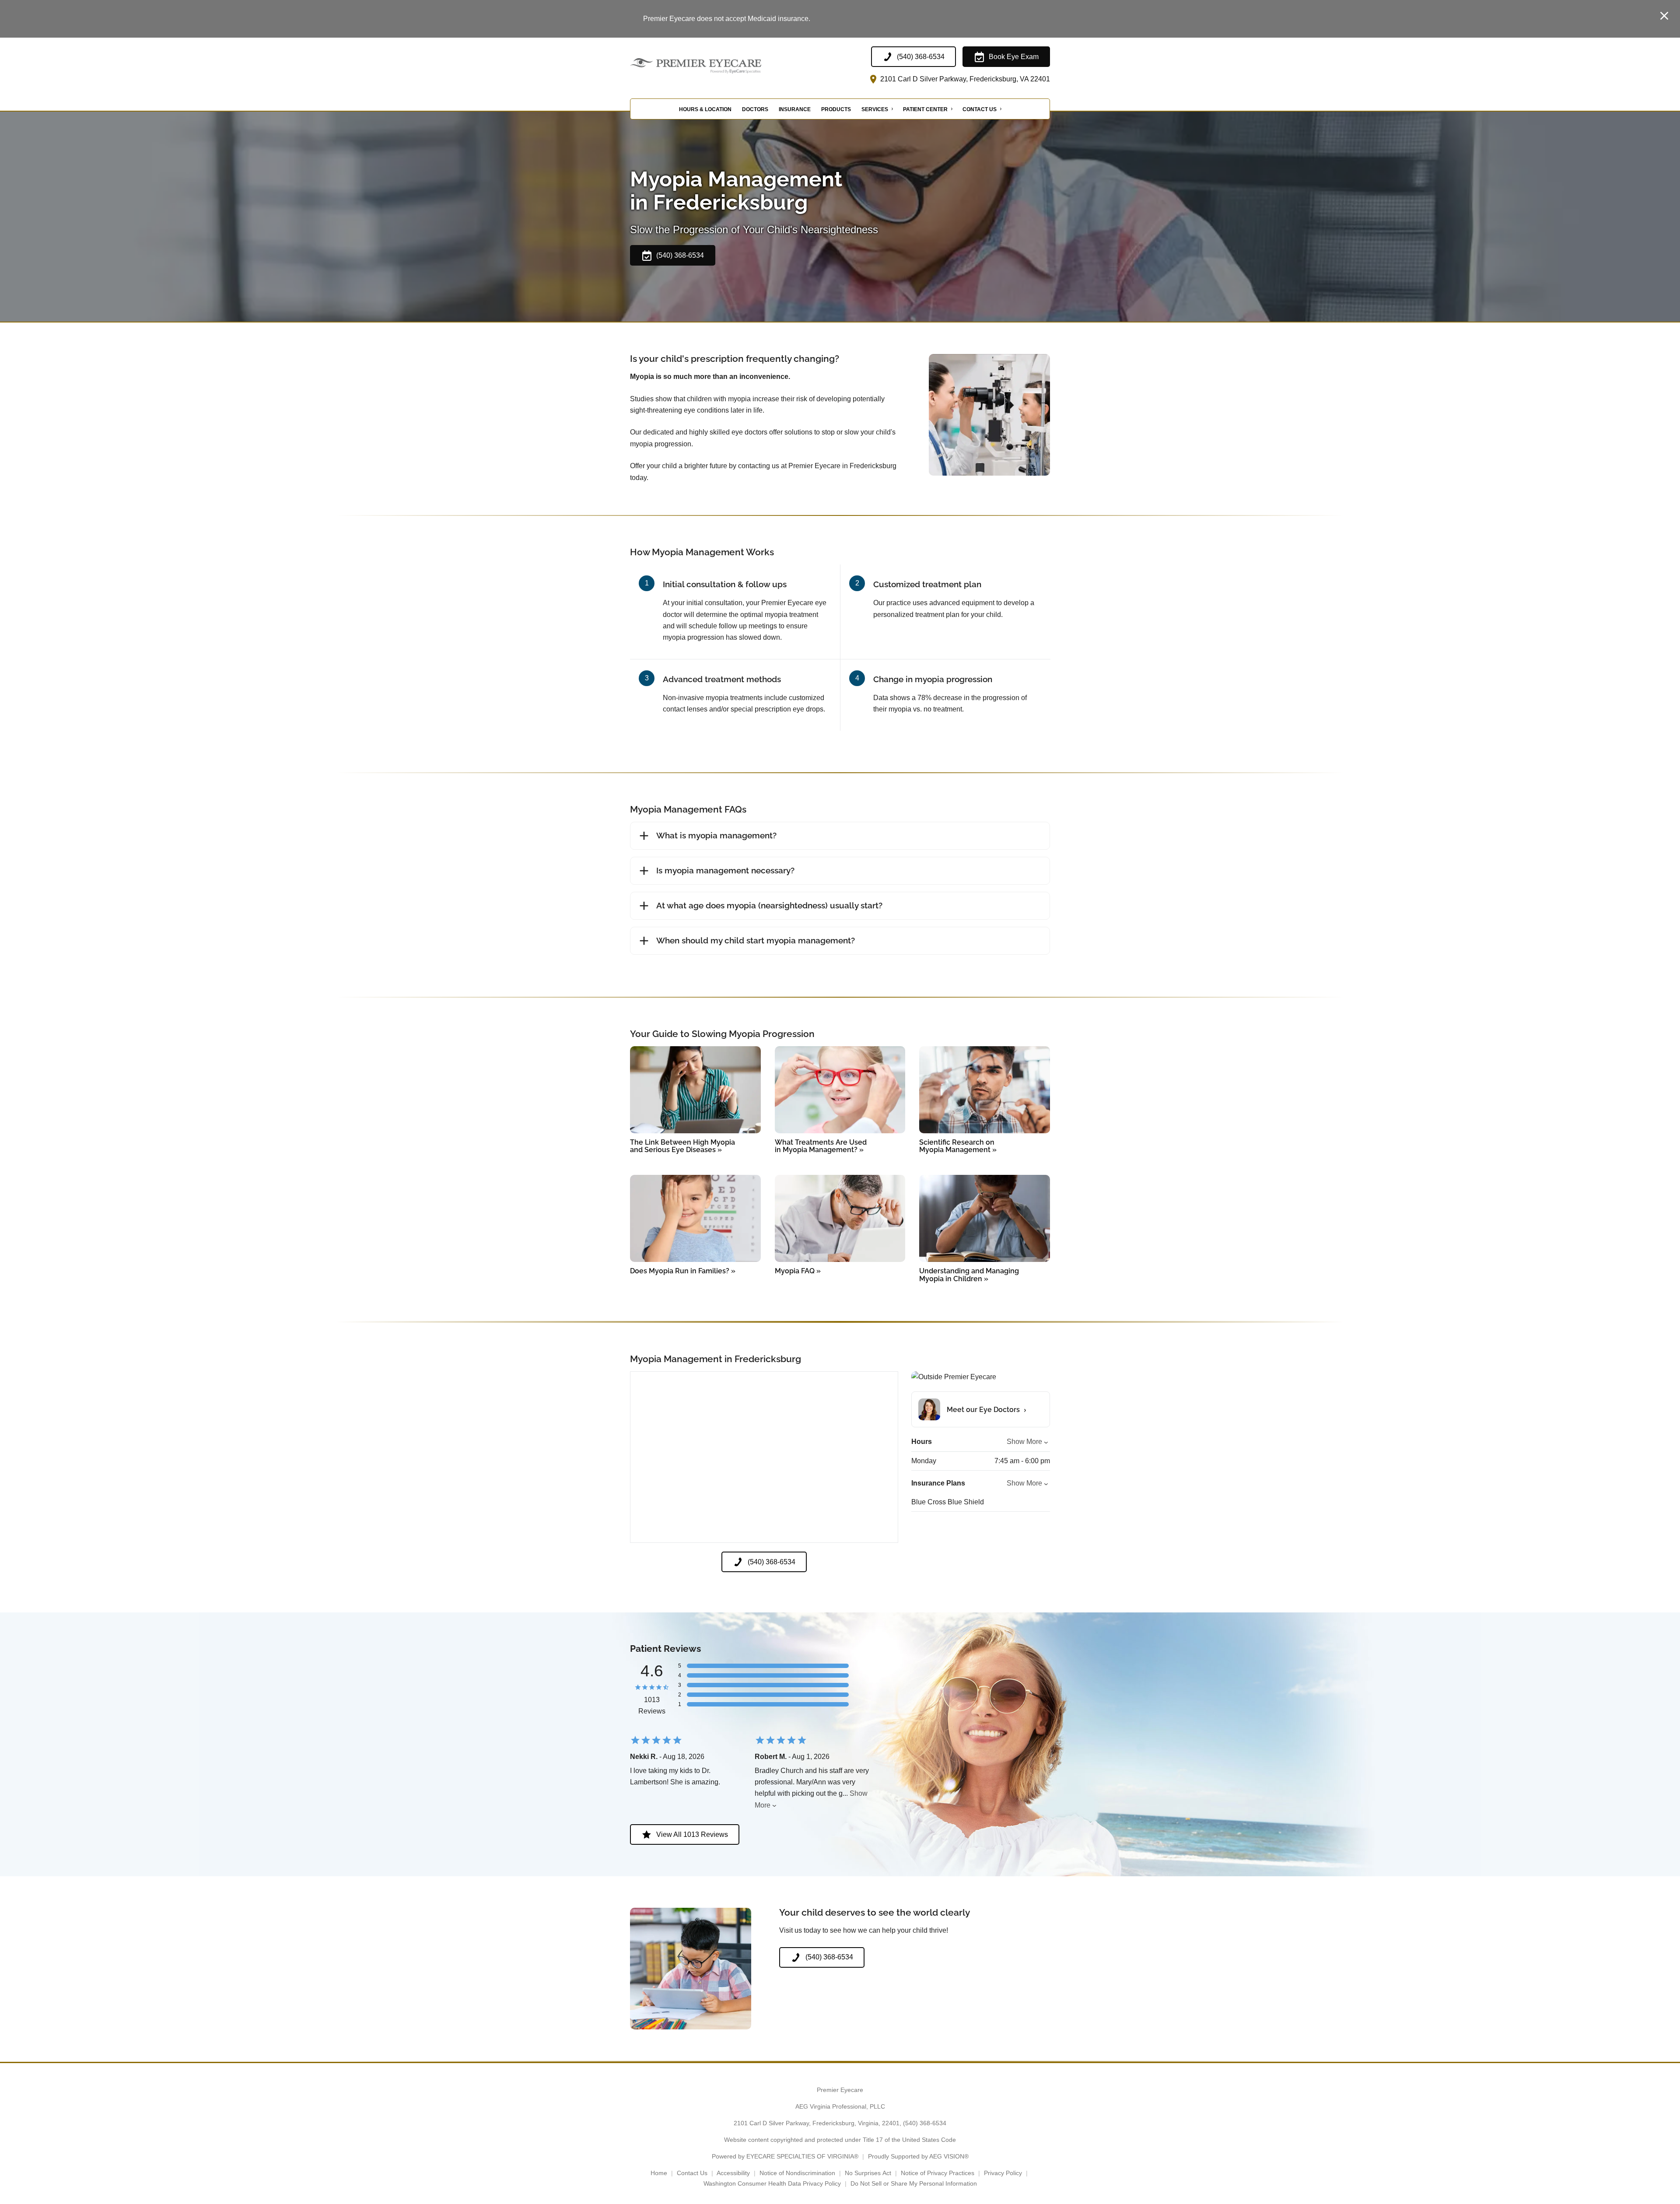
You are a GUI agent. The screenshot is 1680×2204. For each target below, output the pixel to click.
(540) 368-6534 (925, 2123)
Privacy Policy (1003, 2173)
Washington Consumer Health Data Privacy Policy (772, 2183)
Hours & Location (705, 109)
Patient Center (925, 109)
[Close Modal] (1664, 16)
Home (659, 2173)
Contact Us (980, 109)
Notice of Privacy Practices (938, 2173)
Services (875, 109)
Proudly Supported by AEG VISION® (918, 2156)
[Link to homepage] (717, 66)
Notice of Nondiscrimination (797, 2173)
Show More (1024, 1442)
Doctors (755, 109)
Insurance (795, 109)
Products (836, 109)
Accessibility (733, 2173)
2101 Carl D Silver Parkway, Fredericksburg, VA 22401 (964, 79)
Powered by (785, 2156)
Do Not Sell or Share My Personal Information (914, 2183)
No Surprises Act (868, 2173)
